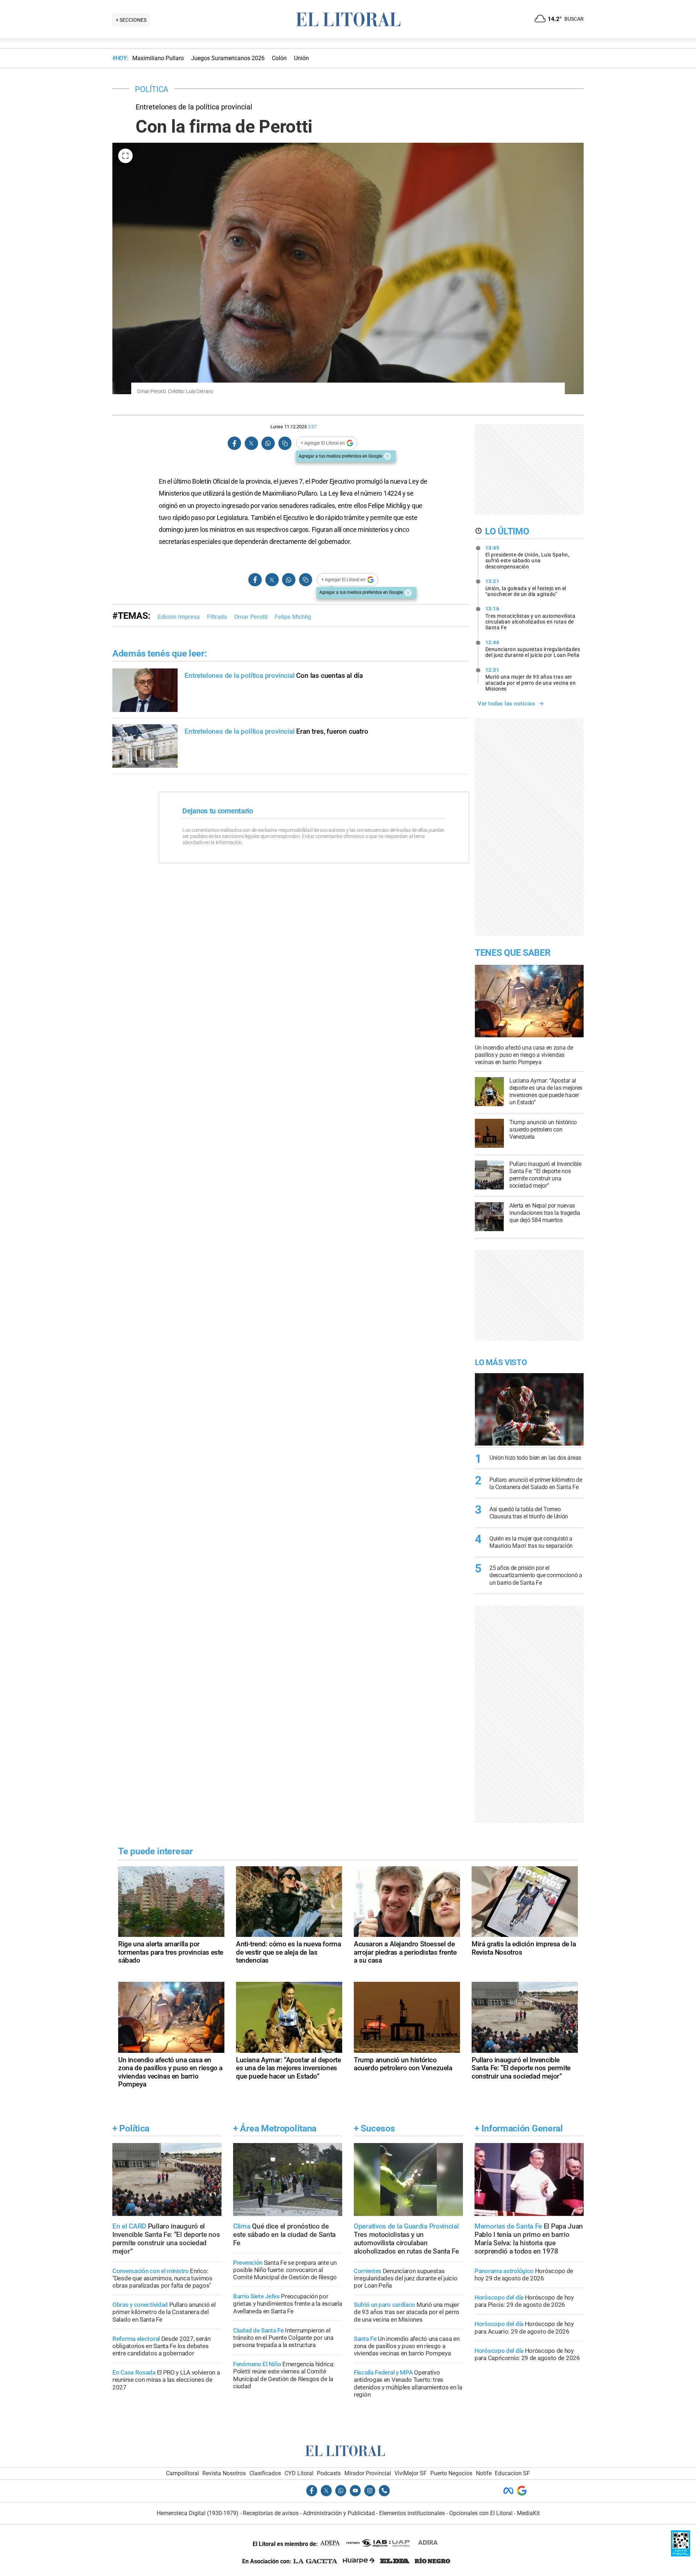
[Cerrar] (388, 456)
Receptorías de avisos (271, 2513)
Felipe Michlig (293, 617)
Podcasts (329, 2473)
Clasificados (265, 2473)
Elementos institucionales (412, 2513)
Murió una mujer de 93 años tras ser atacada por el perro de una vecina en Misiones (531, 679)
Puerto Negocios (451, 2473)
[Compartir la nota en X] (251, 443)
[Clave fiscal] (681, 2554)
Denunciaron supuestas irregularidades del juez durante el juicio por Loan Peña (533, 649)
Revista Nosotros (224, 2473)
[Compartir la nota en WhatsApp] (268, 443)
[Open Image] (125, 156)
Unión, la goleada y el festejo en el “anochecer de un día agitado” (526, 588)
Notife (484, 2473)
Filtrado (217, 617)
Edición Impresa (179, 617)
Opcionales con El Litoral (481, 2513)
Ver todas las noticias (506, 704)
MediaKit (528, 2513)
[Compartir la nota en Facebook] (235, 443)
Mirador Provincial (368, 2473)
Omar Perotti (251, 617)
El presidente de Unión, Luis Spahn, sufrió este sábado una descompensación (527, 557)
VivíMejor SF (411, 2473)
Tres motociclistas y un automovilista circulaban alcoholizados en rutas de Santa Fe (531, 618)
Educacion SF (512, 2473)
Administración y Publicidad (339, 2513)
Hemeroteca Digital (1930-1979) (198, 2513)
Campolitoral (183, 2473)
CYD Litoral (299, 2473)
